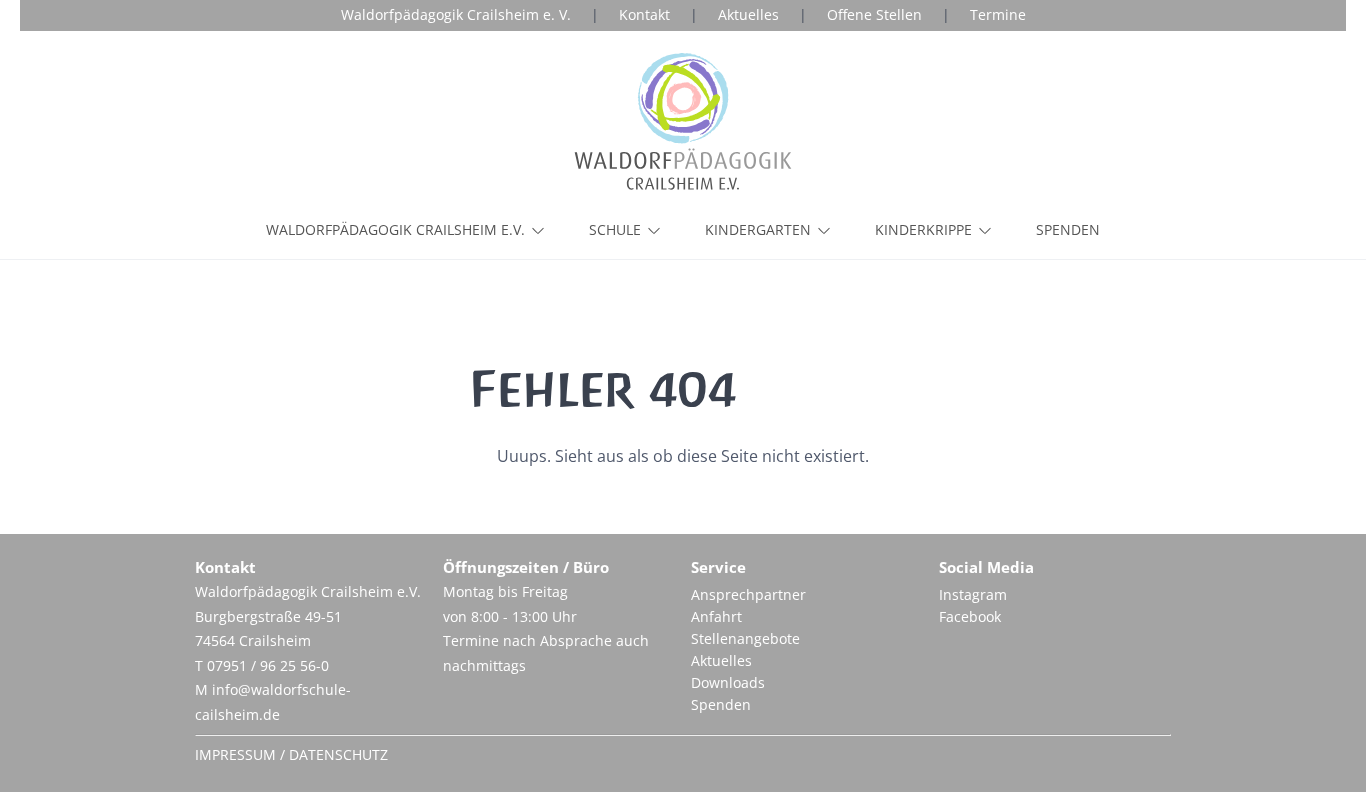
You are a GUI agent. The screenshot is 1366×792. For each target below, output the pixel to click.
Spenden (1068, 229)
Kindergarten (758, 229)
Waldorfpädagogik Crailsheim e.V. (395, 229)
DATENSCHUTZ (338, 754)
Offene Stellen (874, 14)
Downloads (728, 682)
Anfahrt (716, 616)
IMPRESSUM (235, 754)
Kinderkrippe (923, 229)
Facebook (970, 616)
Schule (615, 229)
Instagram (973, 594)
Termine (998, 14)
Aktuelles (748, 14)
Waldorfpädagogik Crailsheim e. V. (456, 14)
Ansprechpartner (748, 594)
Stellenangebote (745, 638)
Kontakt (644, 14)
